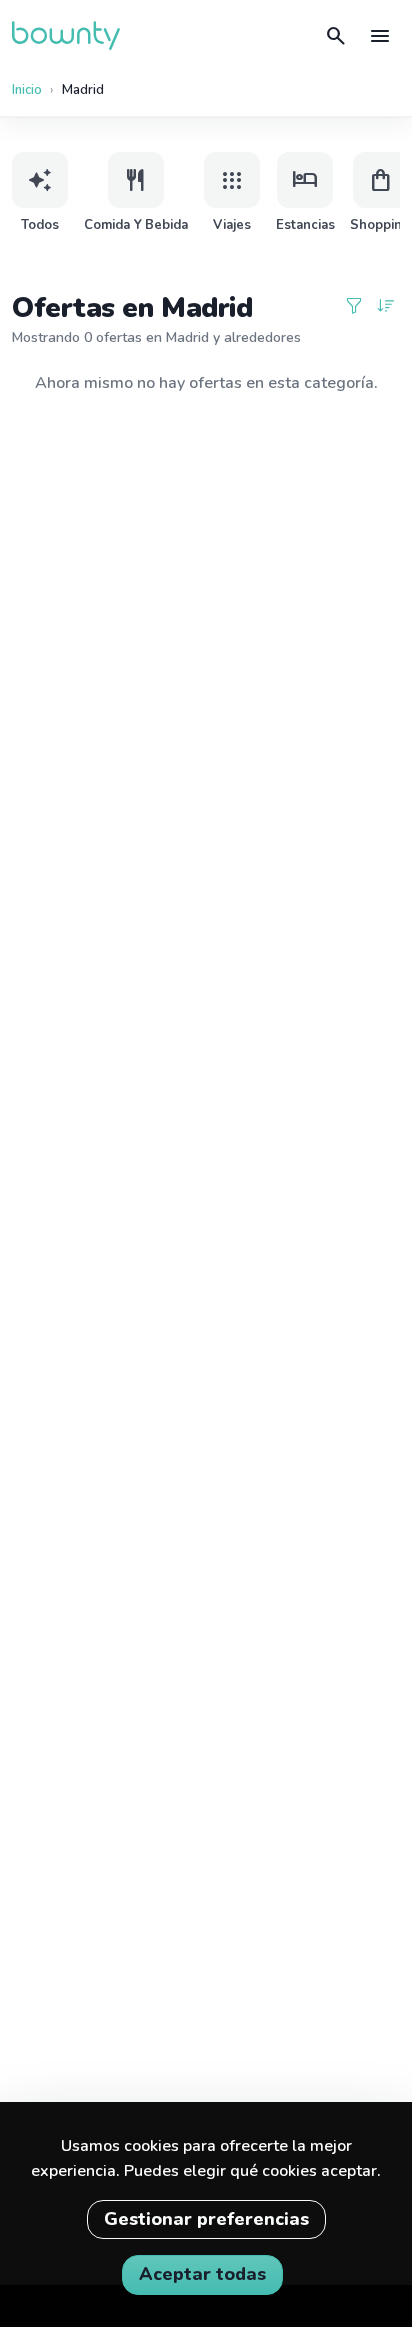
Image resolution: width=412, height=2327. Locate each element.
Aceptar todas (202, 2274)
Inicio (27, 90)
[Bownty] (66, 36)
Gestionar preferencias (206, 2219)
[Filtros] (354, 308)
